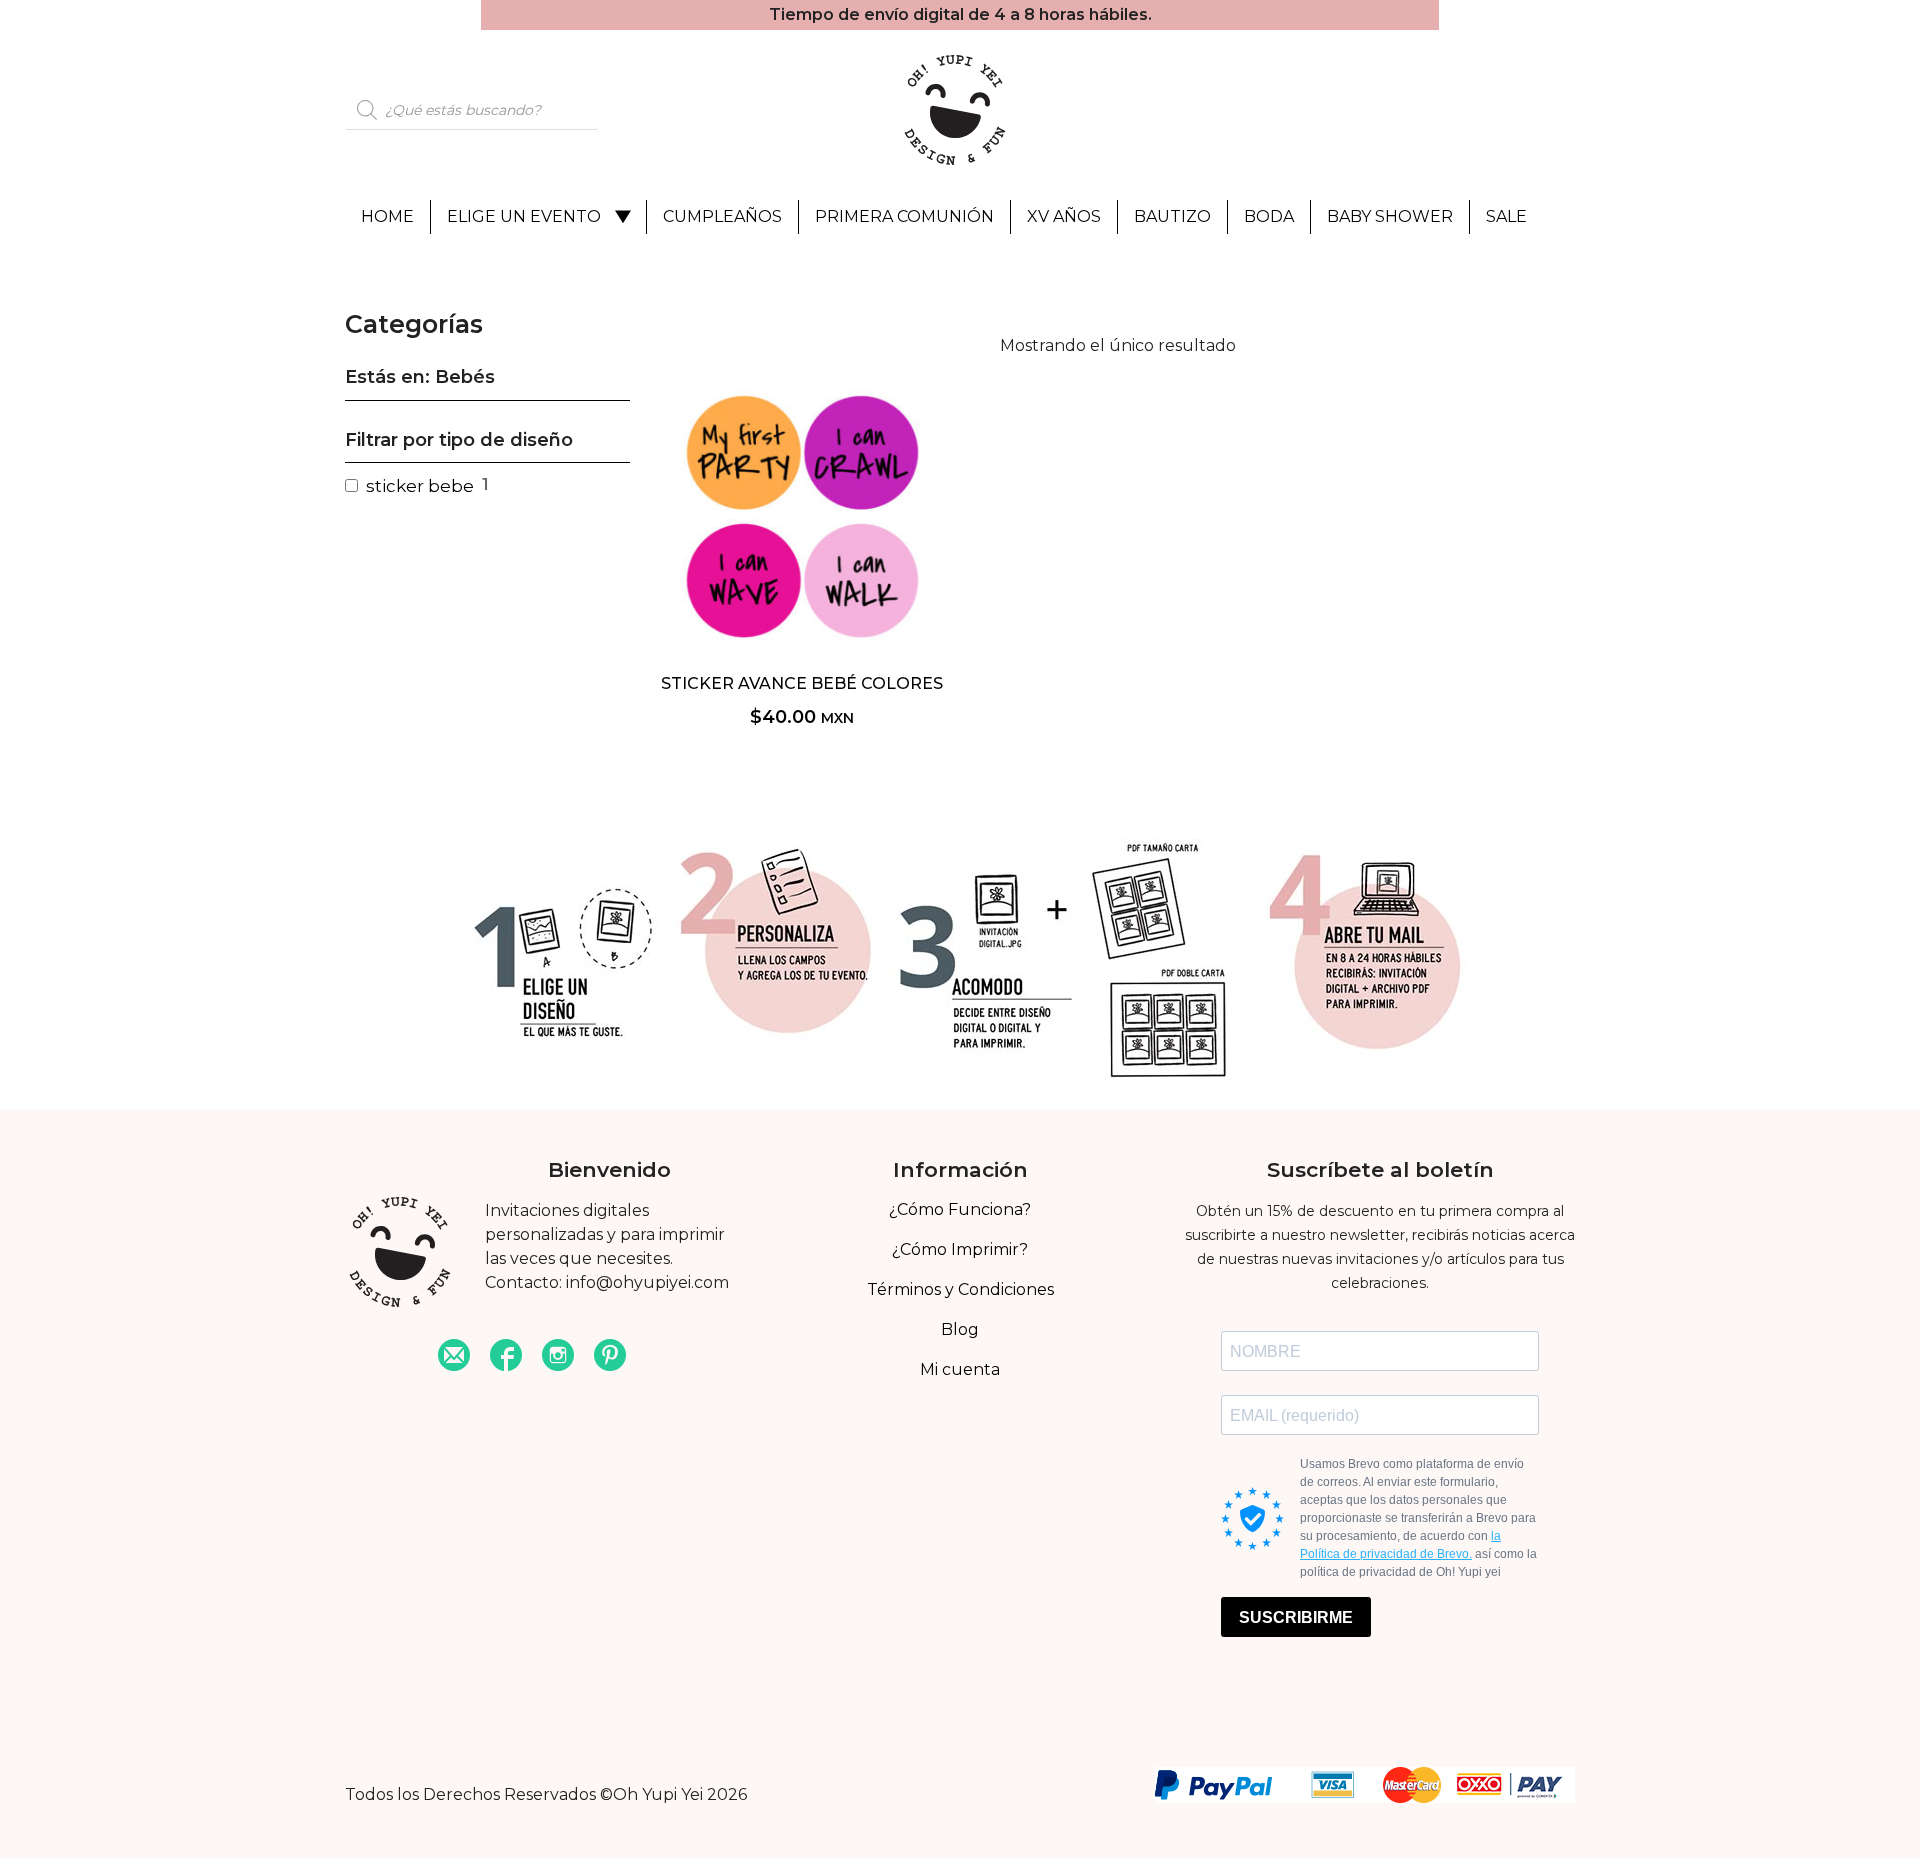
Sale (1506, 216)
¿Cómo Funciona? (960, 1209)
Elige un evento (524, 216)
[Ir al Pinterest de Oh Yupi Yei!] (610, 1357)
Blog (960, 1329)
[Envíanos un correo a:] (454, 1357)
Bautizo (1172, 216)
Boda (1269, 216)
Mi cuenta (960, 1369)
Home (387, 216)
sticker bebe (420, 486)
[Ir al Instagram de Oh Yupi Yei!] (558, 1357)
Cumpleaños (722, 216)
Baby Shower (1390, 216)
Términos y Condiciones (960, 1289)
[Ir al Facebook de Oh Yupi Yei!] (506, 1357)
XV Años (1064, 216)
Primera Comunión (904, 216)
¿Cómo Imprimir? (960, 1249)
